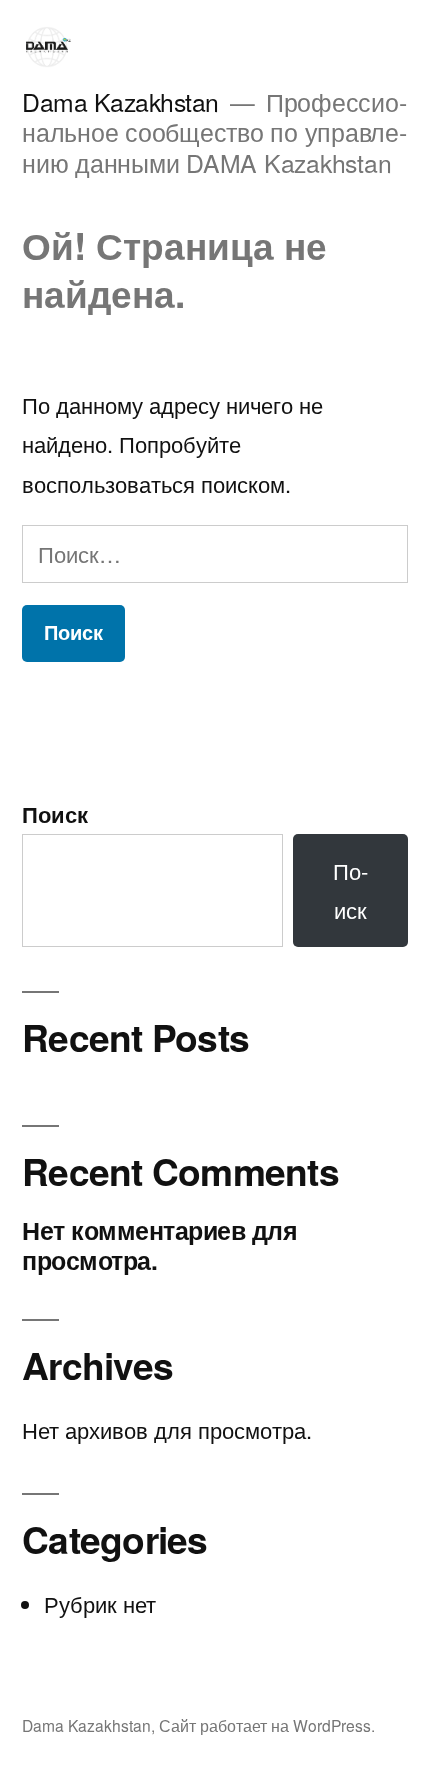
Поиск (55, 814)
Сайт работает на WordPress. (267, 1725)
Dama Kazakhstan (120, 101)
